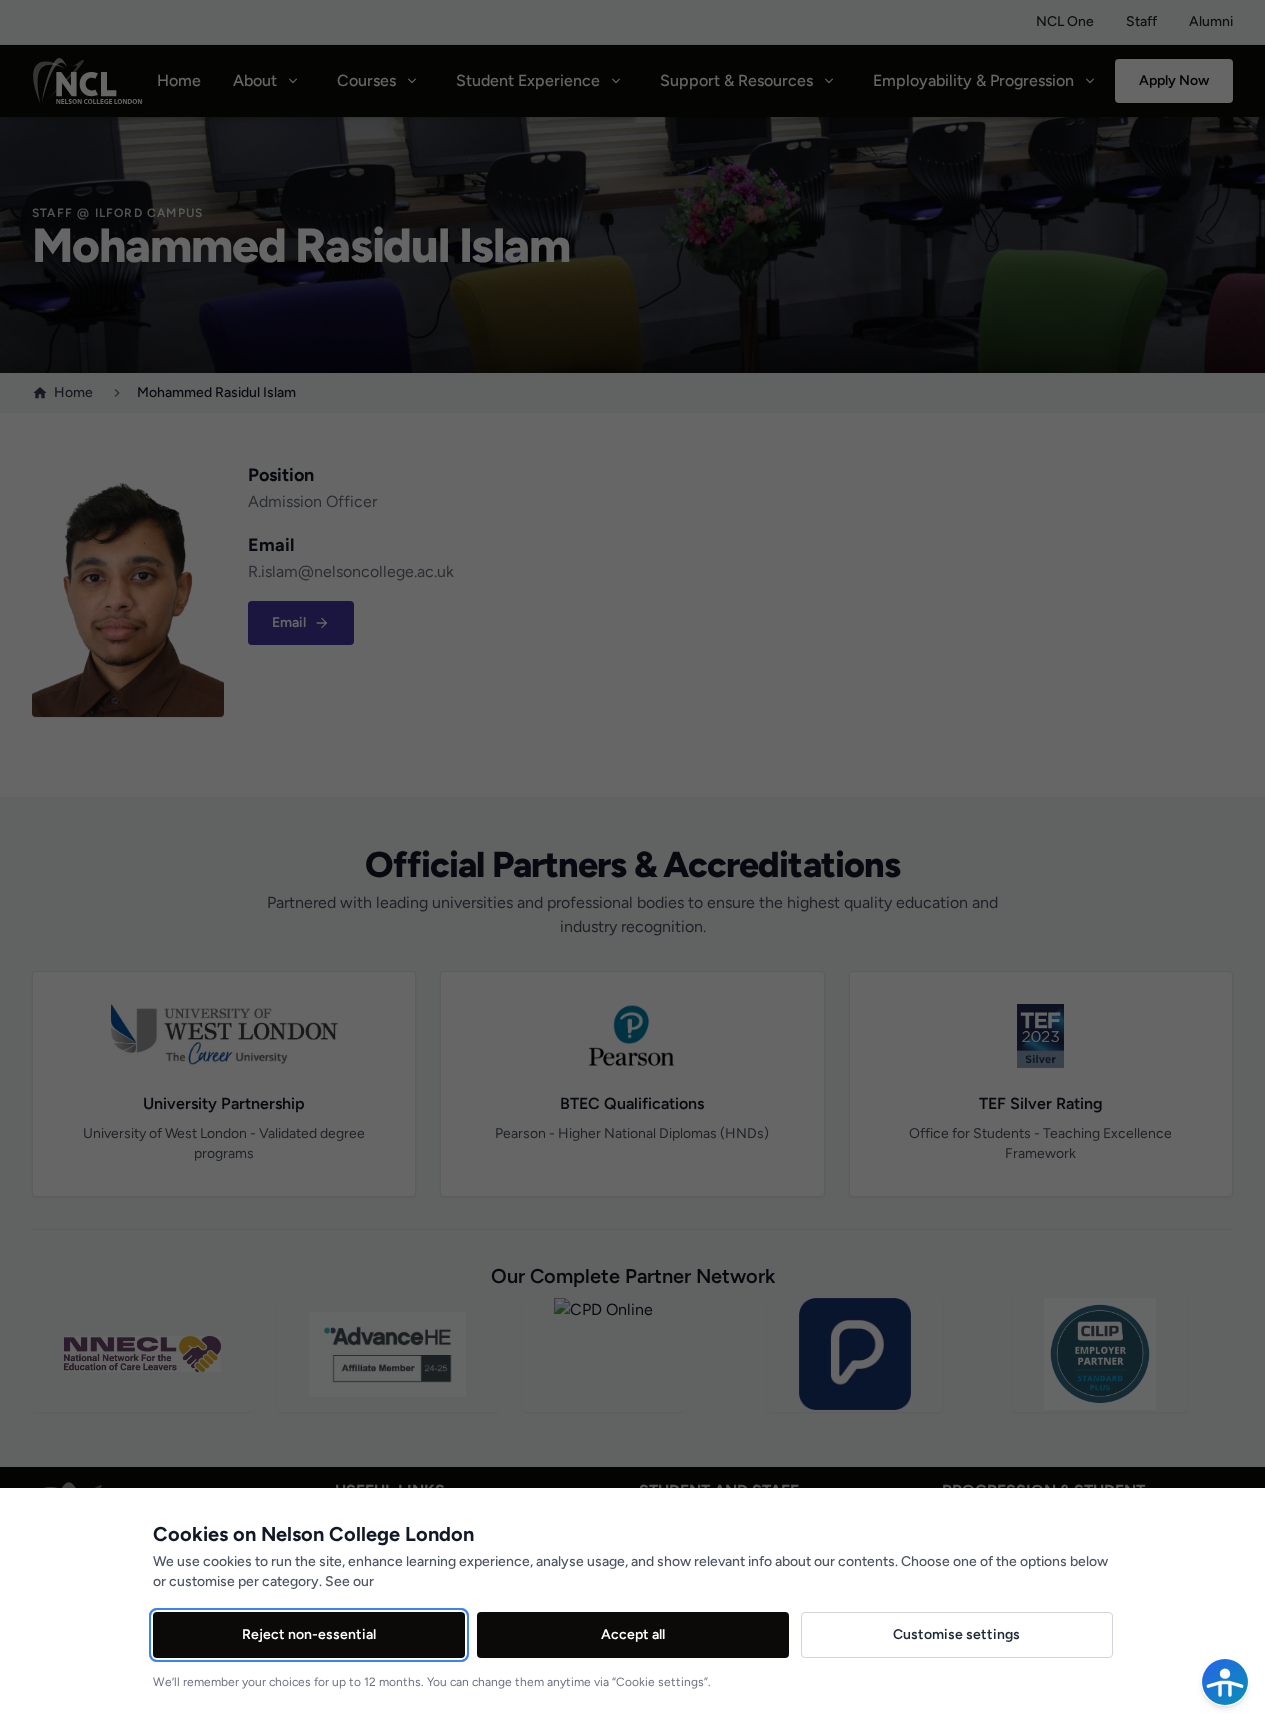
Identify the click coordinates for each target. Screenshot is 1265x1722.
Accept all (633, 1634)
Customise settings (956, 1634)
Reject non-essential (309, 1634)
